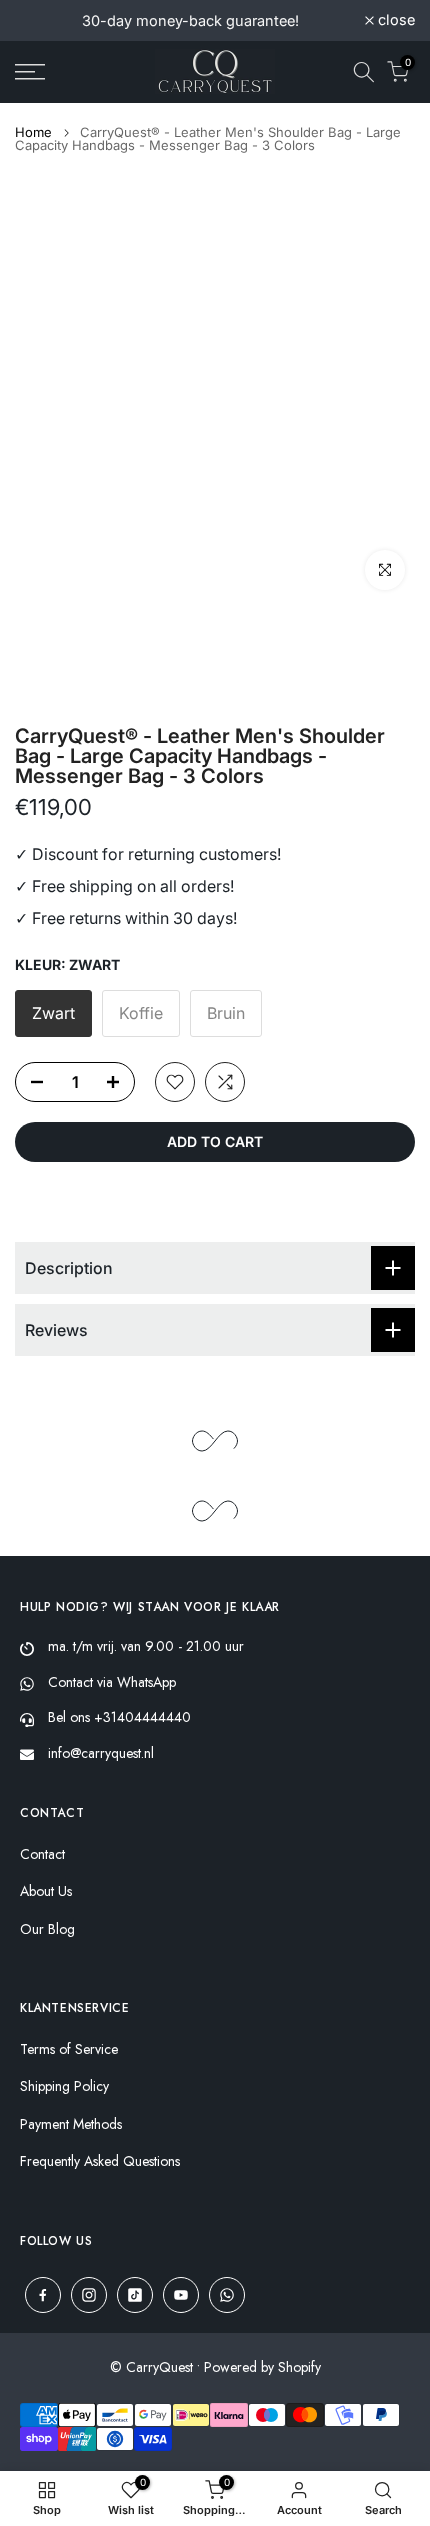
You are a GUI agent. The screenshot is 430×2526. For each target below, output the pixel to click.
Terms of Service (69, 2049)
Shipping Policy (64, 2086)
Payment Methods (71, 2124)
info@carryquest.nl (101, 1753)
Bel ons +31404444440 (119, 1717)
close (394, 20)
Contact (42, 1854)
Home (33, 132)
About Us (46, 1891)
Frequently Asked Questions (100, 2161)
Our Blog (47, 1929)
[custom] (43, 2295)
